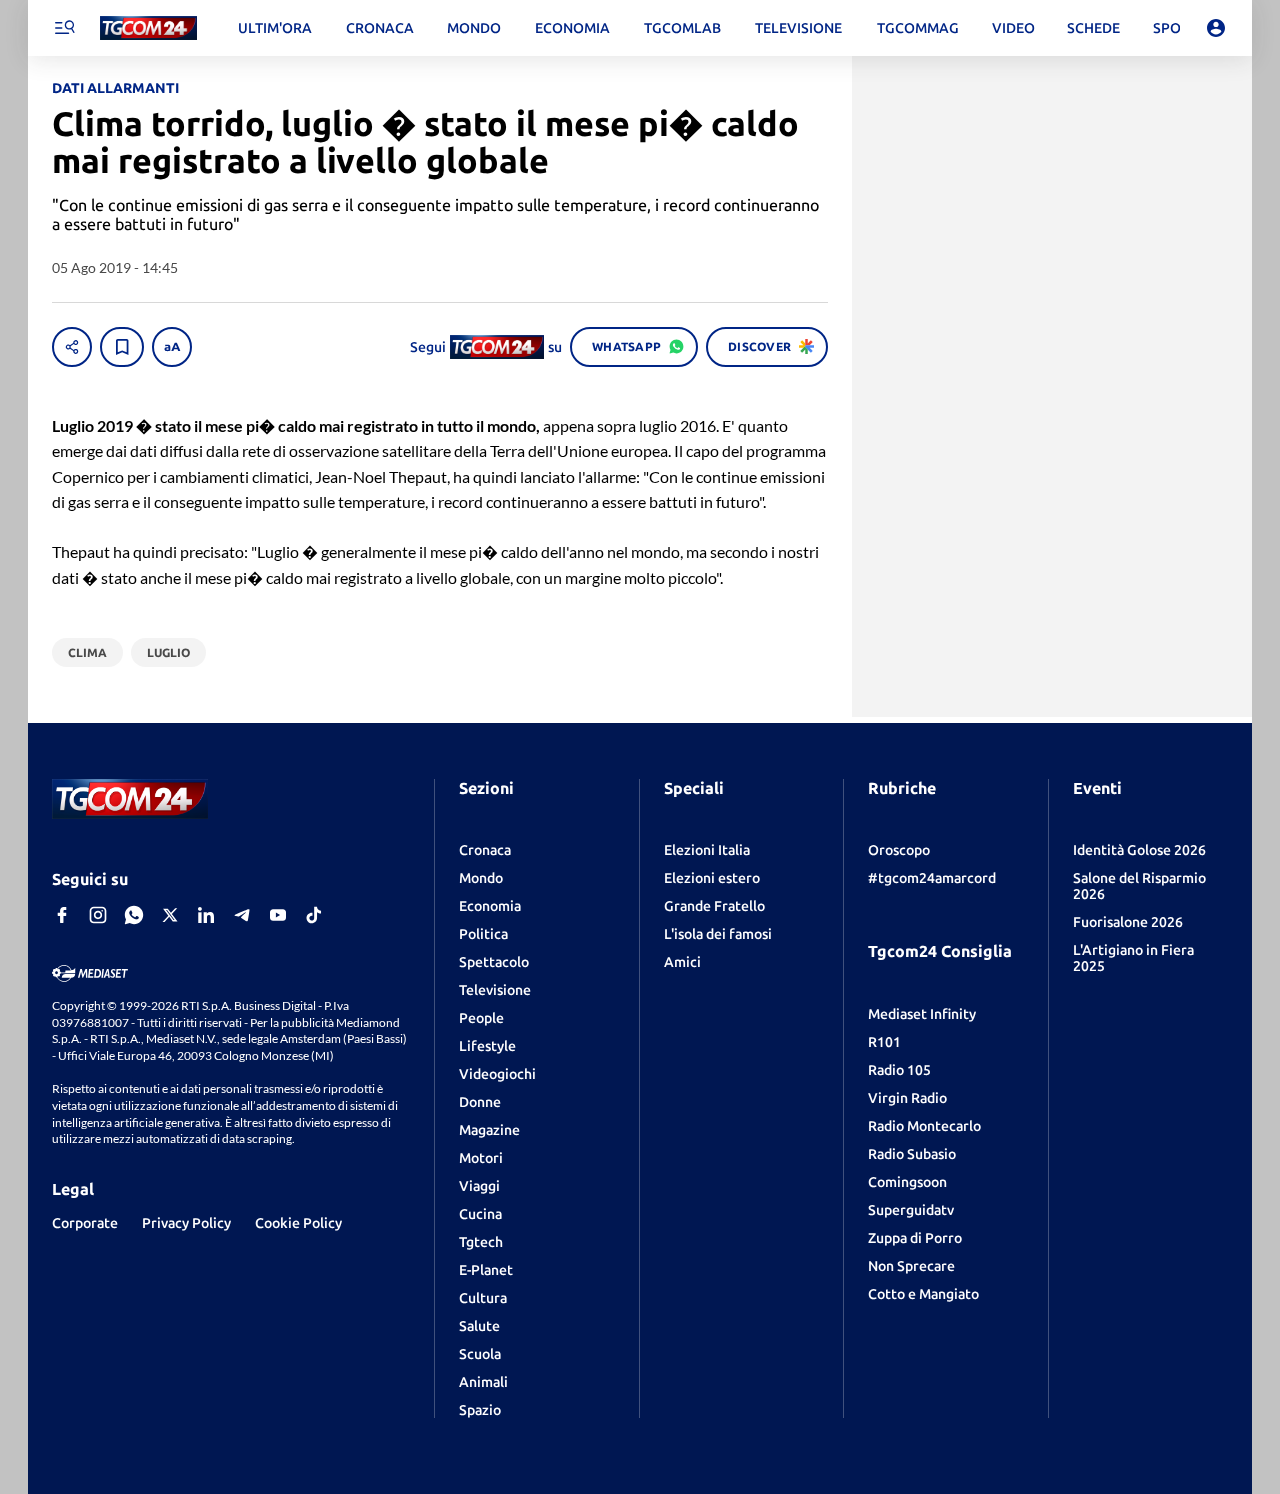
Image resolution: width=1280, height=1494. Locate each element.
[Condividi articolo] (72, 347)
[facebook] (62, 915)
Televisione (495, 990)
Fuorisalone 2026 (1128, 922)
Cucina (480, 1214)
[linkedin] (206, 915)
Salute (479, 1326)
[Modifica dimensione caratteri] (172, 347)
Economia (490, 906)
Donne (480, 1102)
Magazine (489, 1130)
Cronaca (485, 850)
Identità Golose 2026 (1139, 850)
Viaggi (479, 1186)
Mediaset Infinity (922, 1014)
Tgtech (481, 1242)
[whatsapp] (134, 915)
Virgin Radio (907, 1098)
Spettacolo (494, 962)
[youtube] (278, 915)
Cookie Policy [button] (298, 1223)
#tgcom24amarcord (932, 878)
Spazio (480, 1410)
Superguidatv (911, 1210)
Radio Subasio (912, 1154)
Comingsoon (907, 1182)
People (481, 1018)
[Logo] (148, 28)
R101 (884, 1042)
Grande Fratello (714, 906)
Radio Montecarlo (924, 1126)
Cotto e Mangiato (923, 1294)
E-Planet (486, 1270)
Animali (483, 1382)
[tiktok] (314, 915)
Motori (481, 1158)
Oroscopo (899, 850)
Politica (483, 934)
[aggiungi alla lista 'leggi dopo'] (122, 347)
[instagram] (98, 915)
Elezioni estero (712, 878)
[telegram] (242, 915)
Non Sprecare (911, 1266)
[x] (170, 915)
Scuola (480, 1354)
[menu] (64, 28)
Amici (682, 962)
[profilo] (1216, 28)
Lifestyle (487, 1046)
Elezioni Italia (707, 850)
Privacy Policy (186, 1223)
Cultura (483, 1298)
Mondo (481, 878)
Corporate (85, 1223)
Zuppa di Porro (915, 1238)
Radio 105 (899, 1070)
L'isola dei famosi (718, 934)
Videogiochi (497, 1074)
